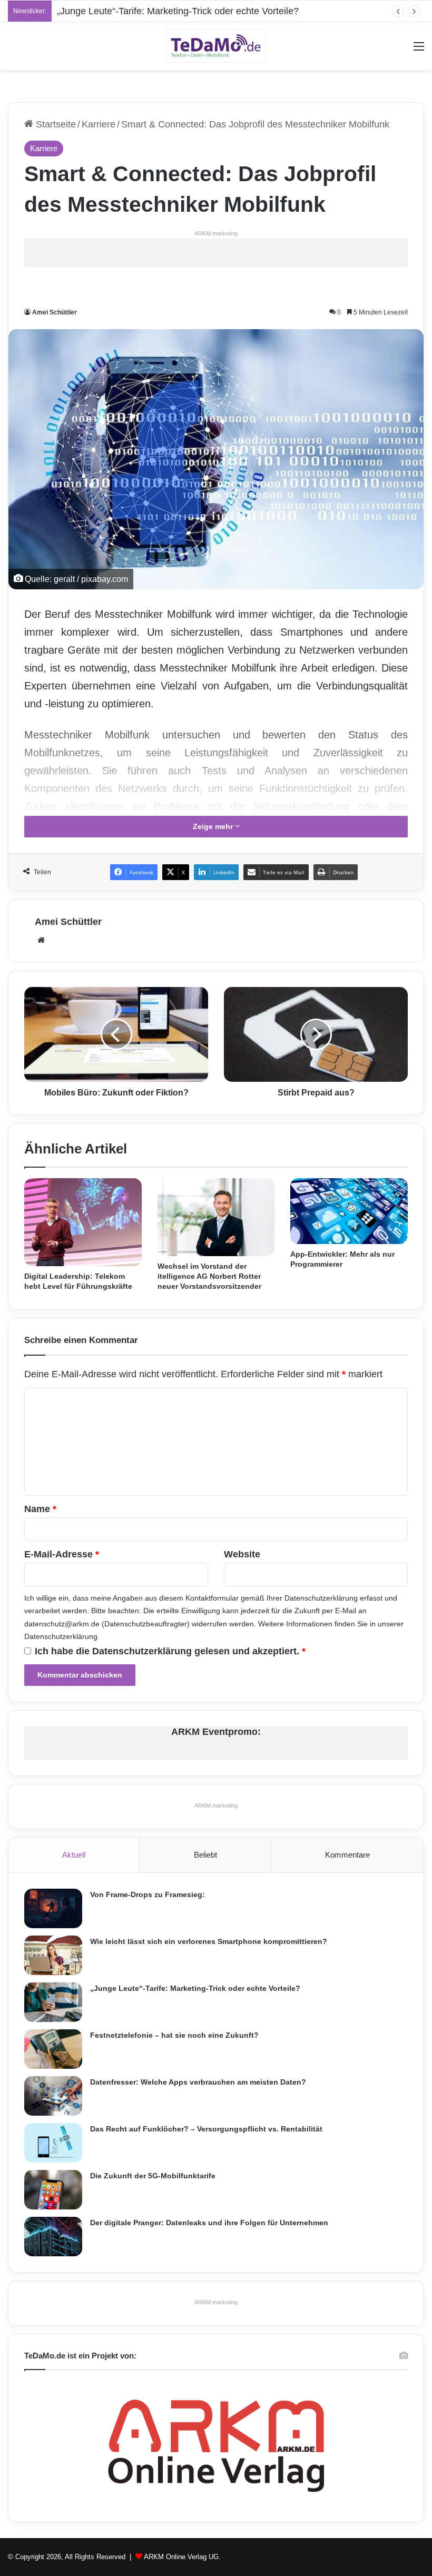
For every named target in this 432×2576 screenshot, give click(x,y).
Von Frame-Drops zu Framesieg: (148, 1894)
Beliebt (205, 1855)
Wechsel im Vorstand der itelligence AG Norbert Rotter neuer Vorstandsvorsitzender (209, 1276)
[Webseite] (41, 940)
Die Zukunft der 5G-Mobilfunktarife (153, 2176)
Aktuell (74, 1855)
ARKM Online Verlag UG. (182, 2557)
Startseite (55, 124)
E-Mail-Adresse (62, 1554)
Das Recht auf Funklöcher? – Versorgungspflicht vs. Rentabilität (206, 2129)
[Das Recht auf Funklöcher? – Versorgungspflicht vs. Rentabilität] (53, 2143)
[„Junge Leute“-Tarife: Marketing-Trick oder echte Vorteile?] (53, 2002)
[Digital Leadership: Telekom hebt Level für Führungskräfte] (83, 1222)
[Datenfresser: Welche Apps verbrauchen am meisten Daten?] (53, 2096)
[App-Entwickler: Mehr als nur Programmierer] (349, 1211)
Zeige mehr (214, 826)
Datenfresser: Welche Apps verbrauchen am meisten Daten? (198, 2082)
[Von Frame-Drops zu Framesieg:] (53, 1908)
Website (242, 1554)
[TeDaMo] (216, 46)
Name (40, 1509)
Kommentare (347, 1855)
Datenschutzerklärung (321, 1598)
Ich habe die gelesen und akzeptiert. (170, 1651)
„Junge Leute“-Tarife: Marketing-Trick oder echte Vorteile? (178, 11)
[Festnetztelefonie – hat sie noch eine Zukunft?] (53, 2049)
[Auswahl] (419, 50)
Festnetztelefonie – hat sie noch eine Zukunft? (174, 2035)
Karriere (99, 124)
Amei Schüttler (55, 312)
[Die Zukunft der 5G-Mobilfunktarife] (53, 2190)
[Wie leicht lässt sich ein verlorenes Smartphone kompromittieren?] (53, 1955)
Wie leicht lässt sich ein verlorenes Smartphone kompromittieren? (209, 1941)
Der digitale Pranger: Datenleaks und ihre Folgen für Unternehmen (209, 2223)
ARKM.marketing (216, 233)
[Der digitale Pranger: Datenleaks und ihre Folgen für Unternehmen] (53, 2237)
